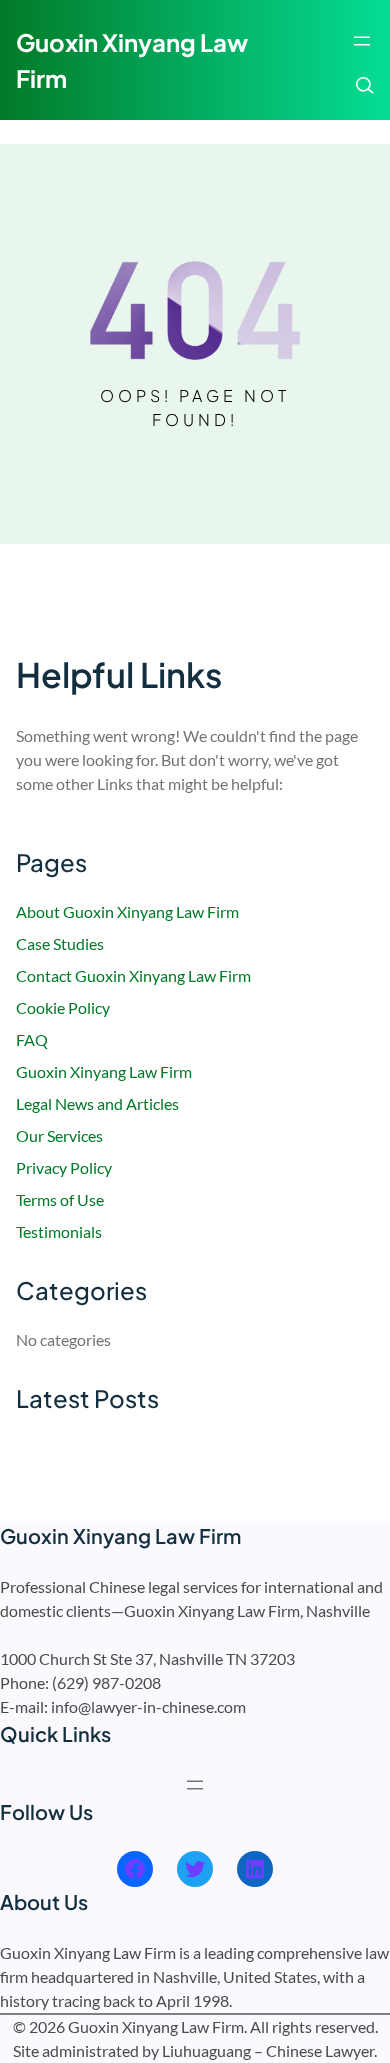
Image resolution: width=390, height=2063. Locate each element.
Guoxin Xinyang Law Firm (104, 1071)
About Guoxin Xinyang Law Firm (127, 911)
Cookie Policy (63, 1007)
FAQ (32, 1039)
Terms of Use (60, 1199)
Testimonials (59, 1231)
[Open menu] (362, 41)
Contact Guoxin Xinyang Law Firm (133, 975)
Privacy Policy (64, 1167)
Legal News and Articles (97, 1103)
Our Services (59, 1135)
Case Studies (60, 943)
